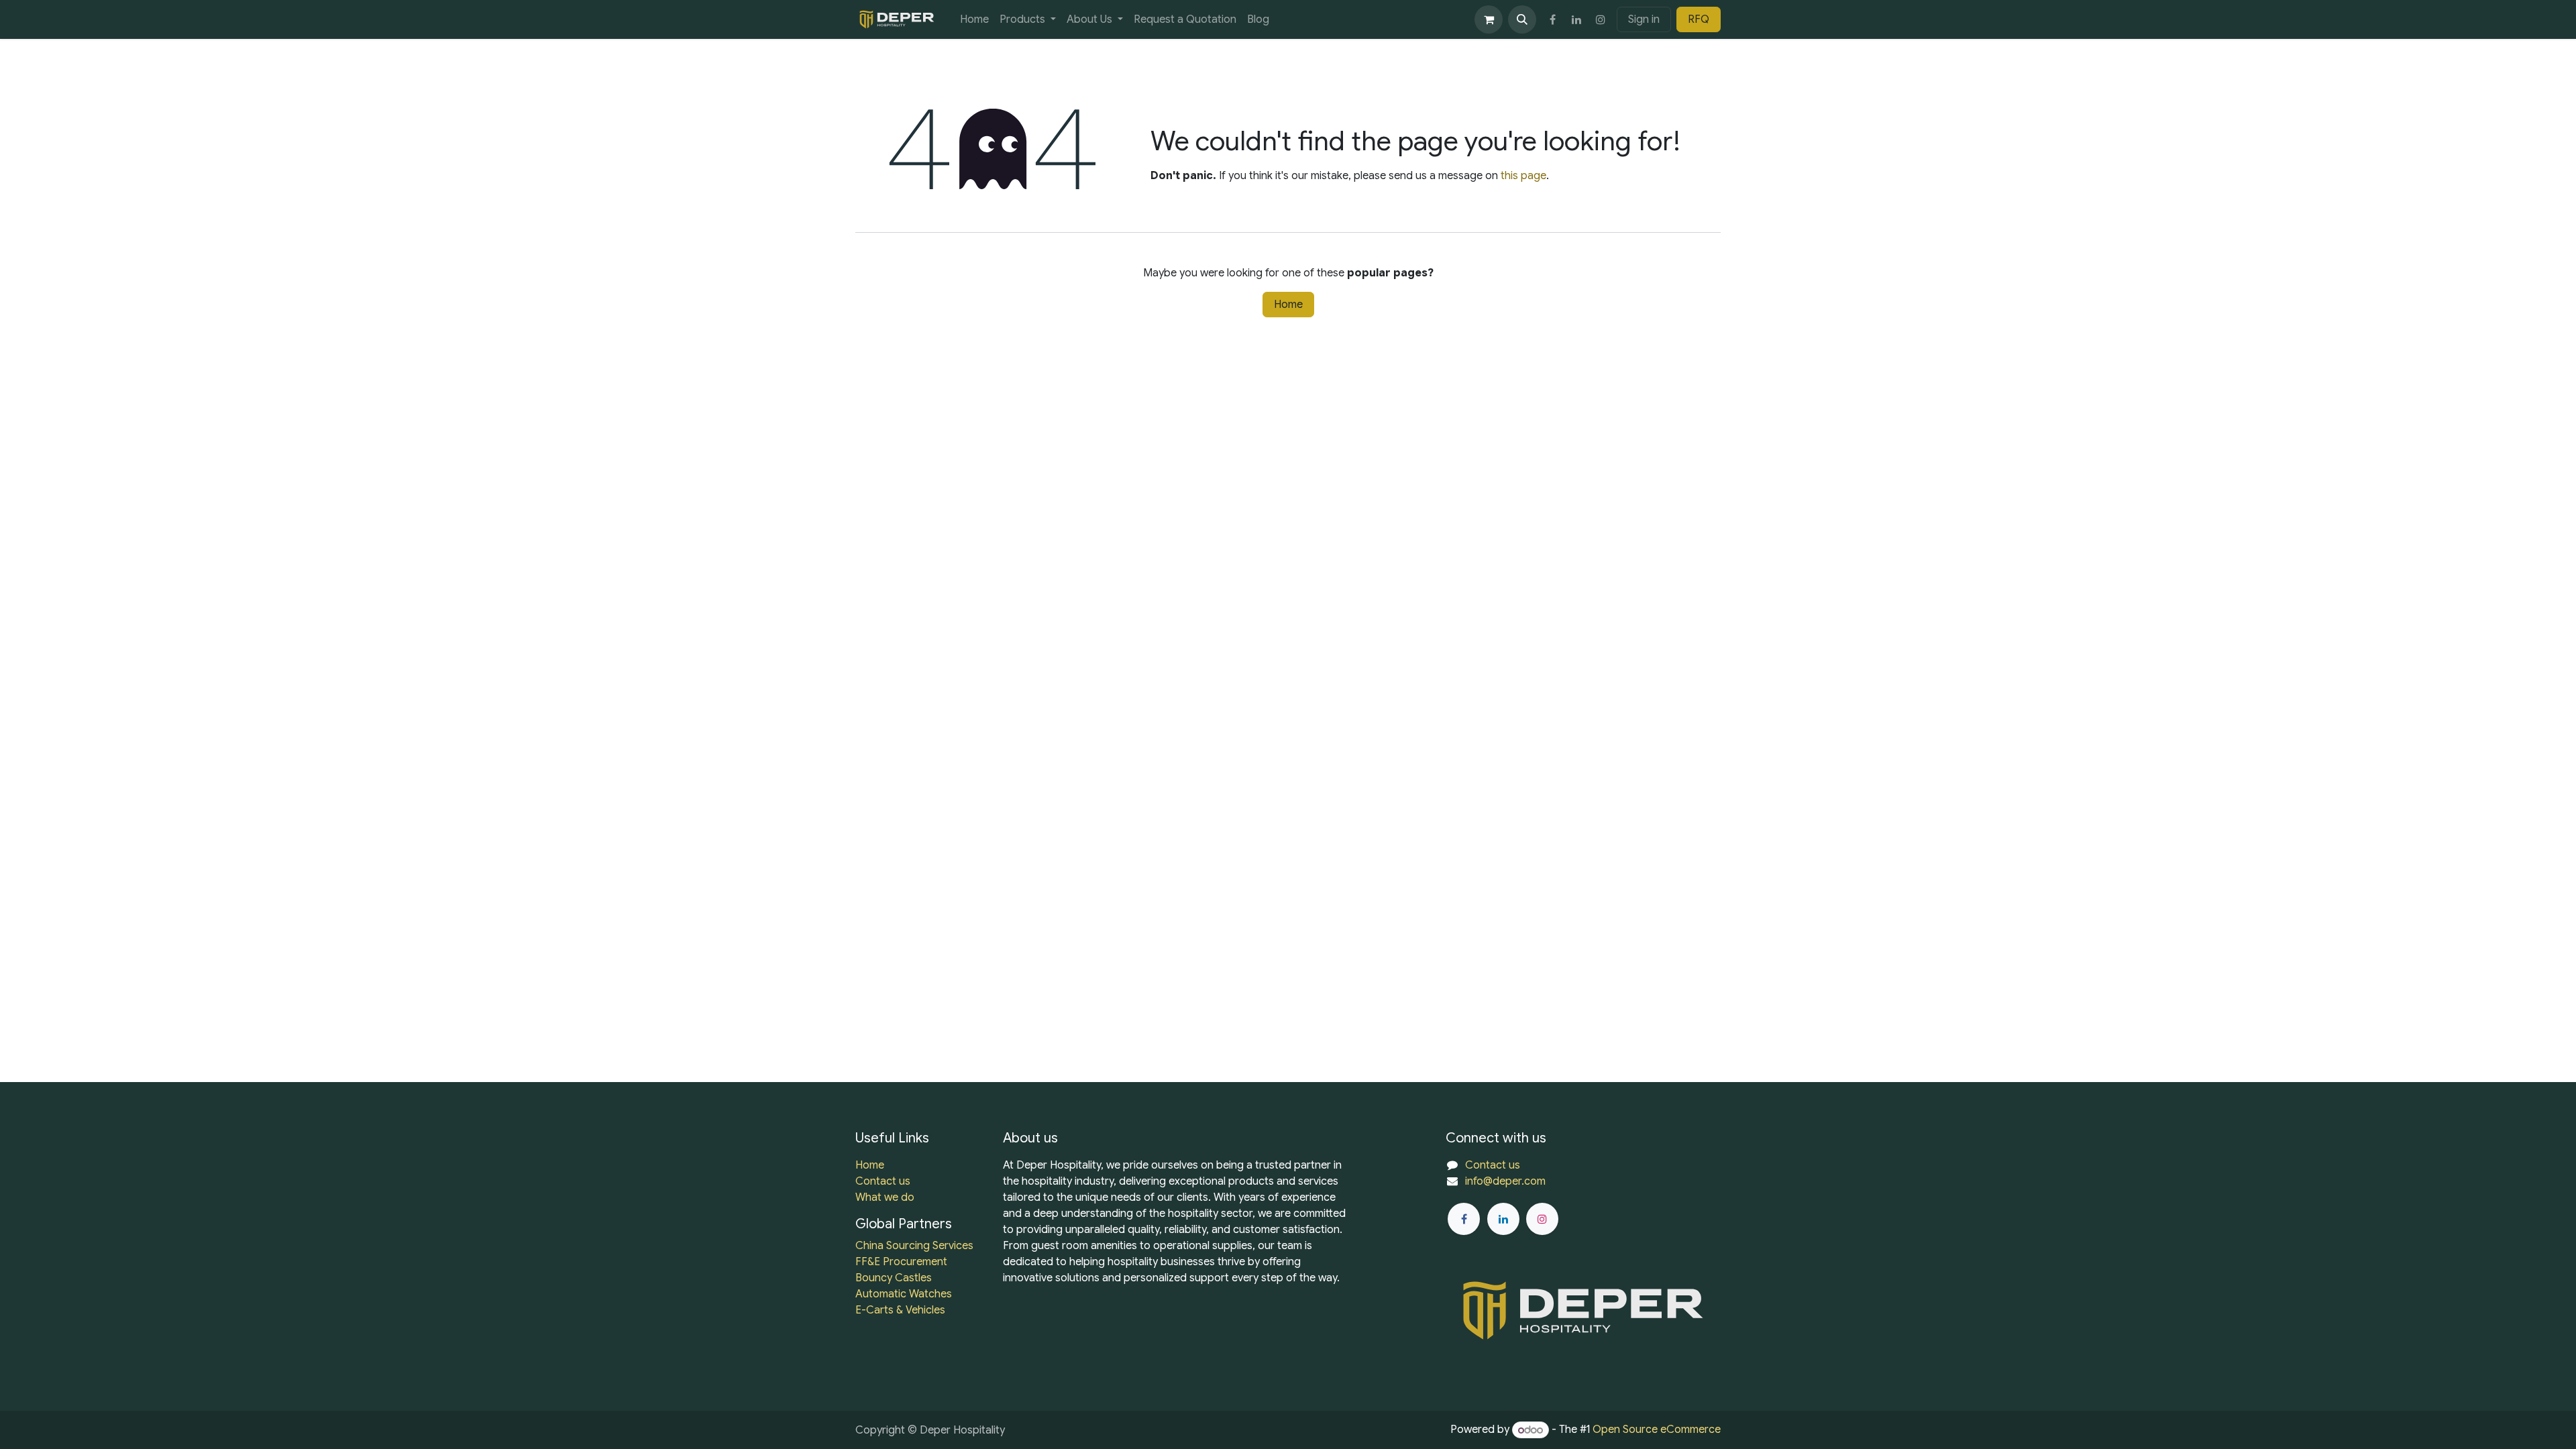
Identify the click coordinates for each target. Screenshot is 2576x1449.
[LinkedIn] (1576, 19)
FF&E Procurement (901, 1262)
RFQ (1699, 19)
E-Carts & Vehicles (900, 1310)
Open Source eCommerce (1657, 1430)
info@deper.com (1505, 1181)
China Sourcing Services (914, 1246)
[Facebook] (1552, 19)
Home (1288, 305)
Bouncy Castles (894, 1278)
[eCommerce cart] (1489, 19)
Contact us (883, 1181)
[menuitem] (974, 19)
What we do (885, 1197)
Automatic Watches (904, 1294)
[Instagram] (1601, 19)
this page (1523, 176)
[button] (1522, 19)
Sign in (1644, 19)
